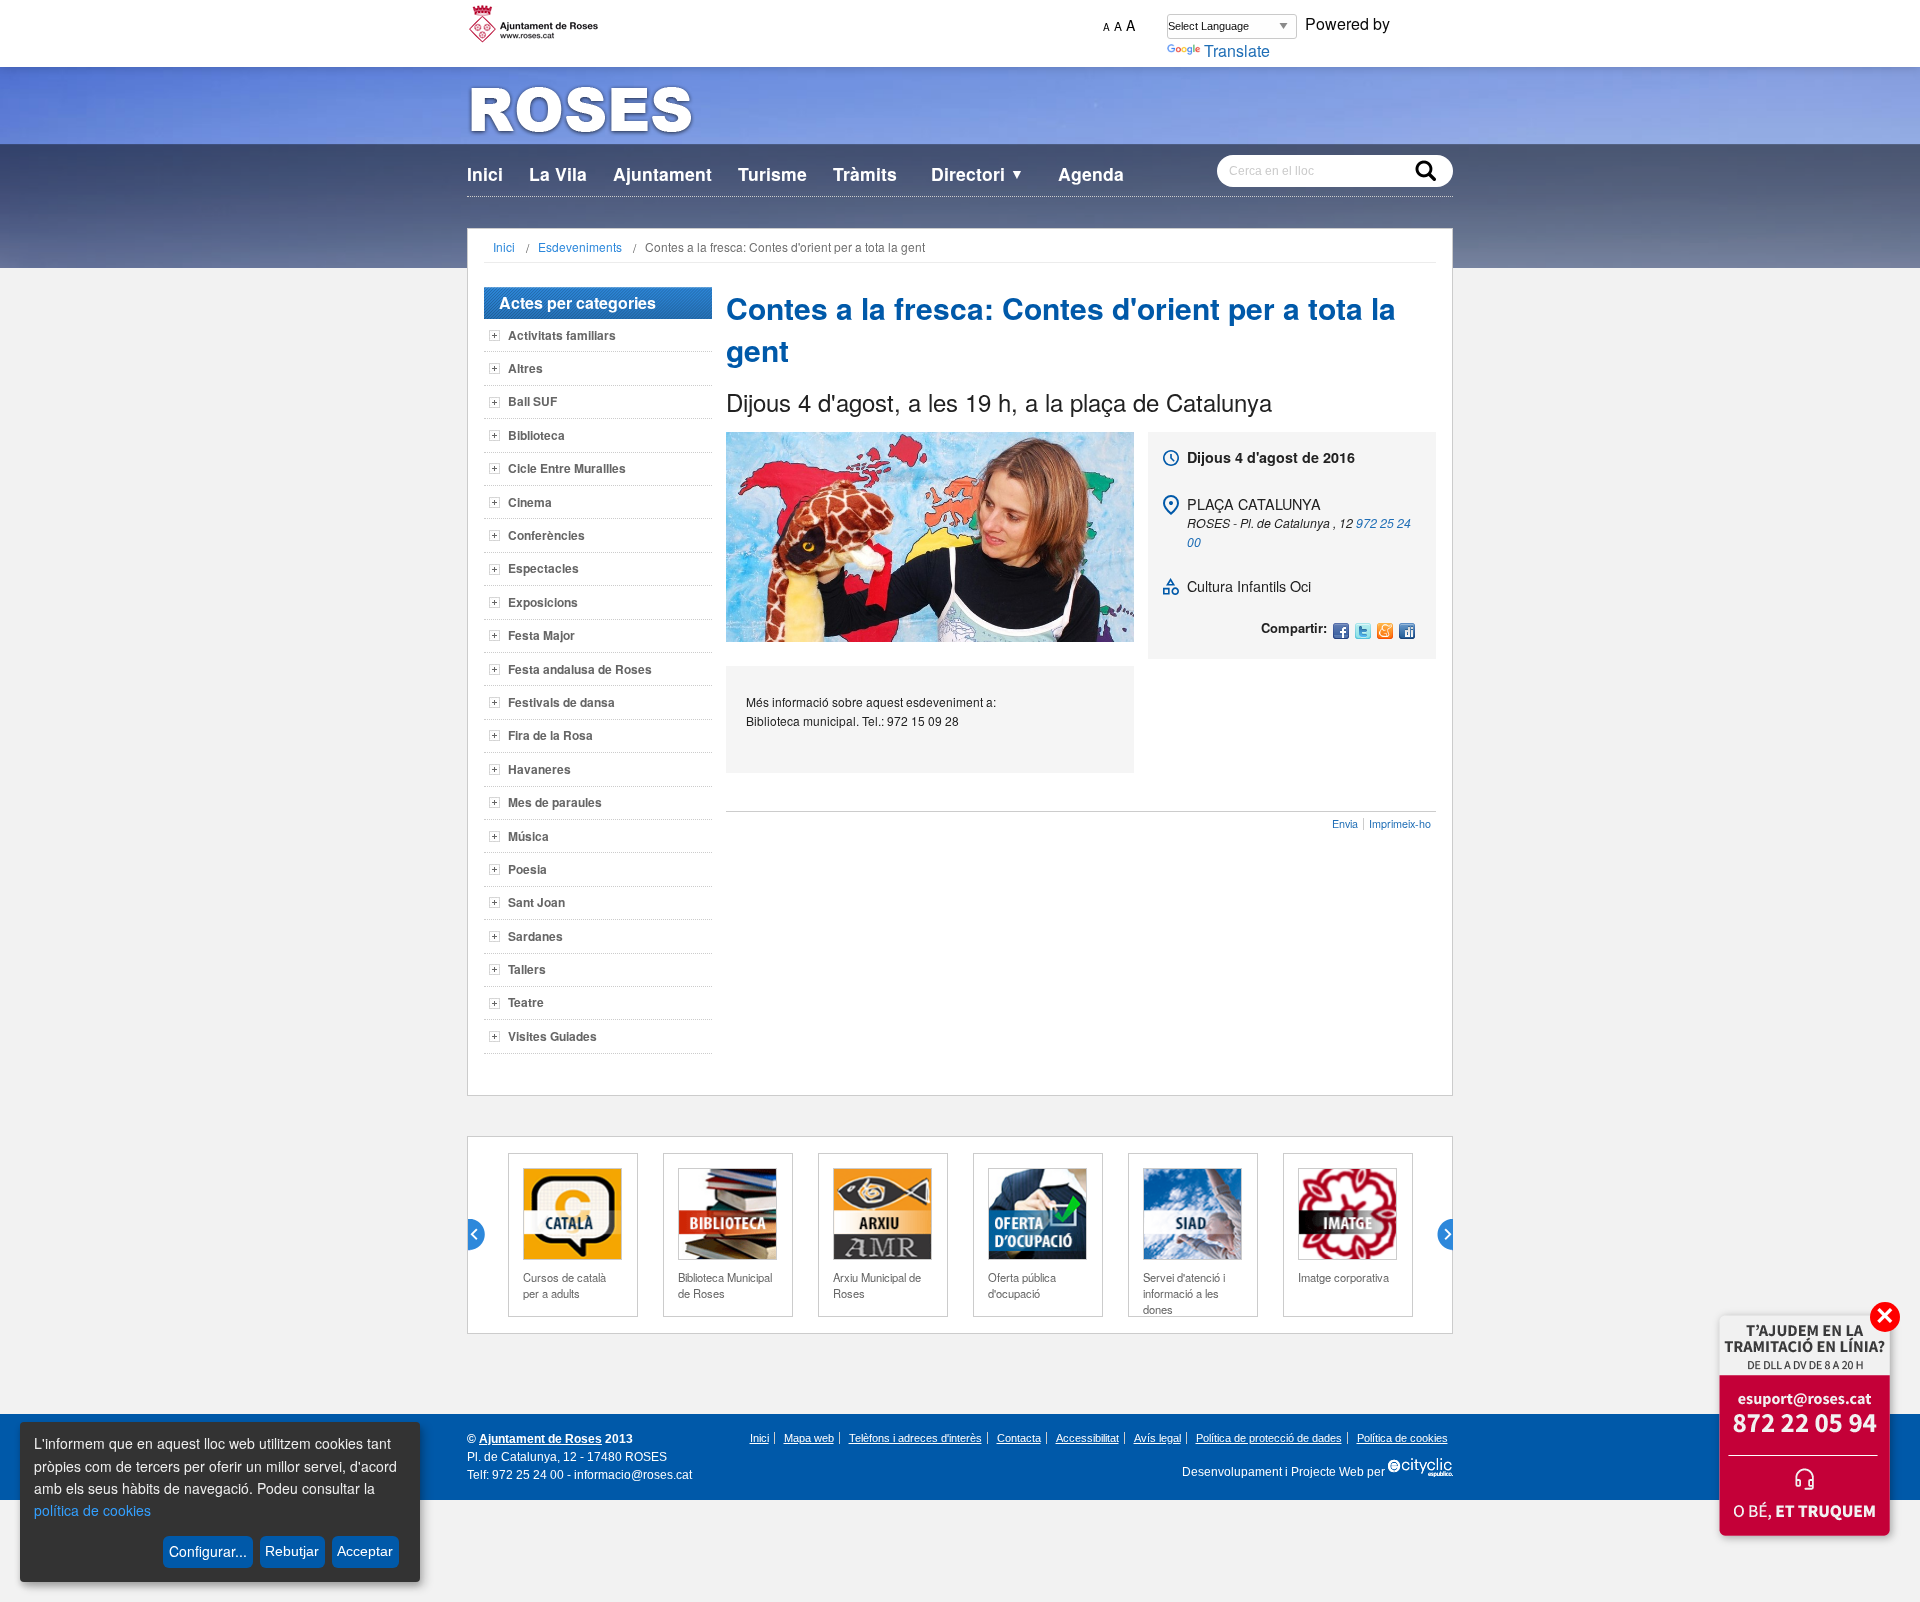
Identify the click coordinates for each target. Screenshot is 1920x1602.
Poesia (527, 869)
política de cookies (92, 1510)
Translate (1237, 50)
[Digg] (1407, 632)
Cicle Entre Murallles (567, 468)
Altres (525, 368)
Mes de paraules (555, 802)
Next (1437, 1235)
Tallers (527, 969)
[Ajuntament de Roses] (960, 113)
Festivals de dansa (561, 702)
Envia (1345, 823)
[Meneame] (1385, 632)
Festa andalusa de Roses (580, 669)
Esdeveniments (580, 246)
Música (528, 836)
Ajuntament (662, 173)
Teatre (526, 1002)
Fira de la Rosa (550, 735)
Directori (977, 173)
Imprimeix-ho (1400, 823)
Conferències (546, 535)
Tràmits (865, 173)
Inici (485, 173)
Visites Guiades (552, 1036)
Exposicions (543, 602)
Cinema (530, 502)
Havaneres (539, 769)
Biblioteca (536, 435)
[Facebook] (1341, 632)
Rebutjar (292, 1551)
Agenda (1091, 173)
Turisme (772, 173)
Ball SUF (532, 401)
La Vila (558, 173)
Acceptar (365, 1551)
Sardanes (535, 936)
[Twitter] (1363, 632)
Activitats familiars (562, 335)
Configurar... (208, 1551)
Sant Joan (536, 902)
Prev (484, 1235)
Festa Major (541, 635)
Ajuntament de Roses (540, 1439)
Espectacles (543, 568)
